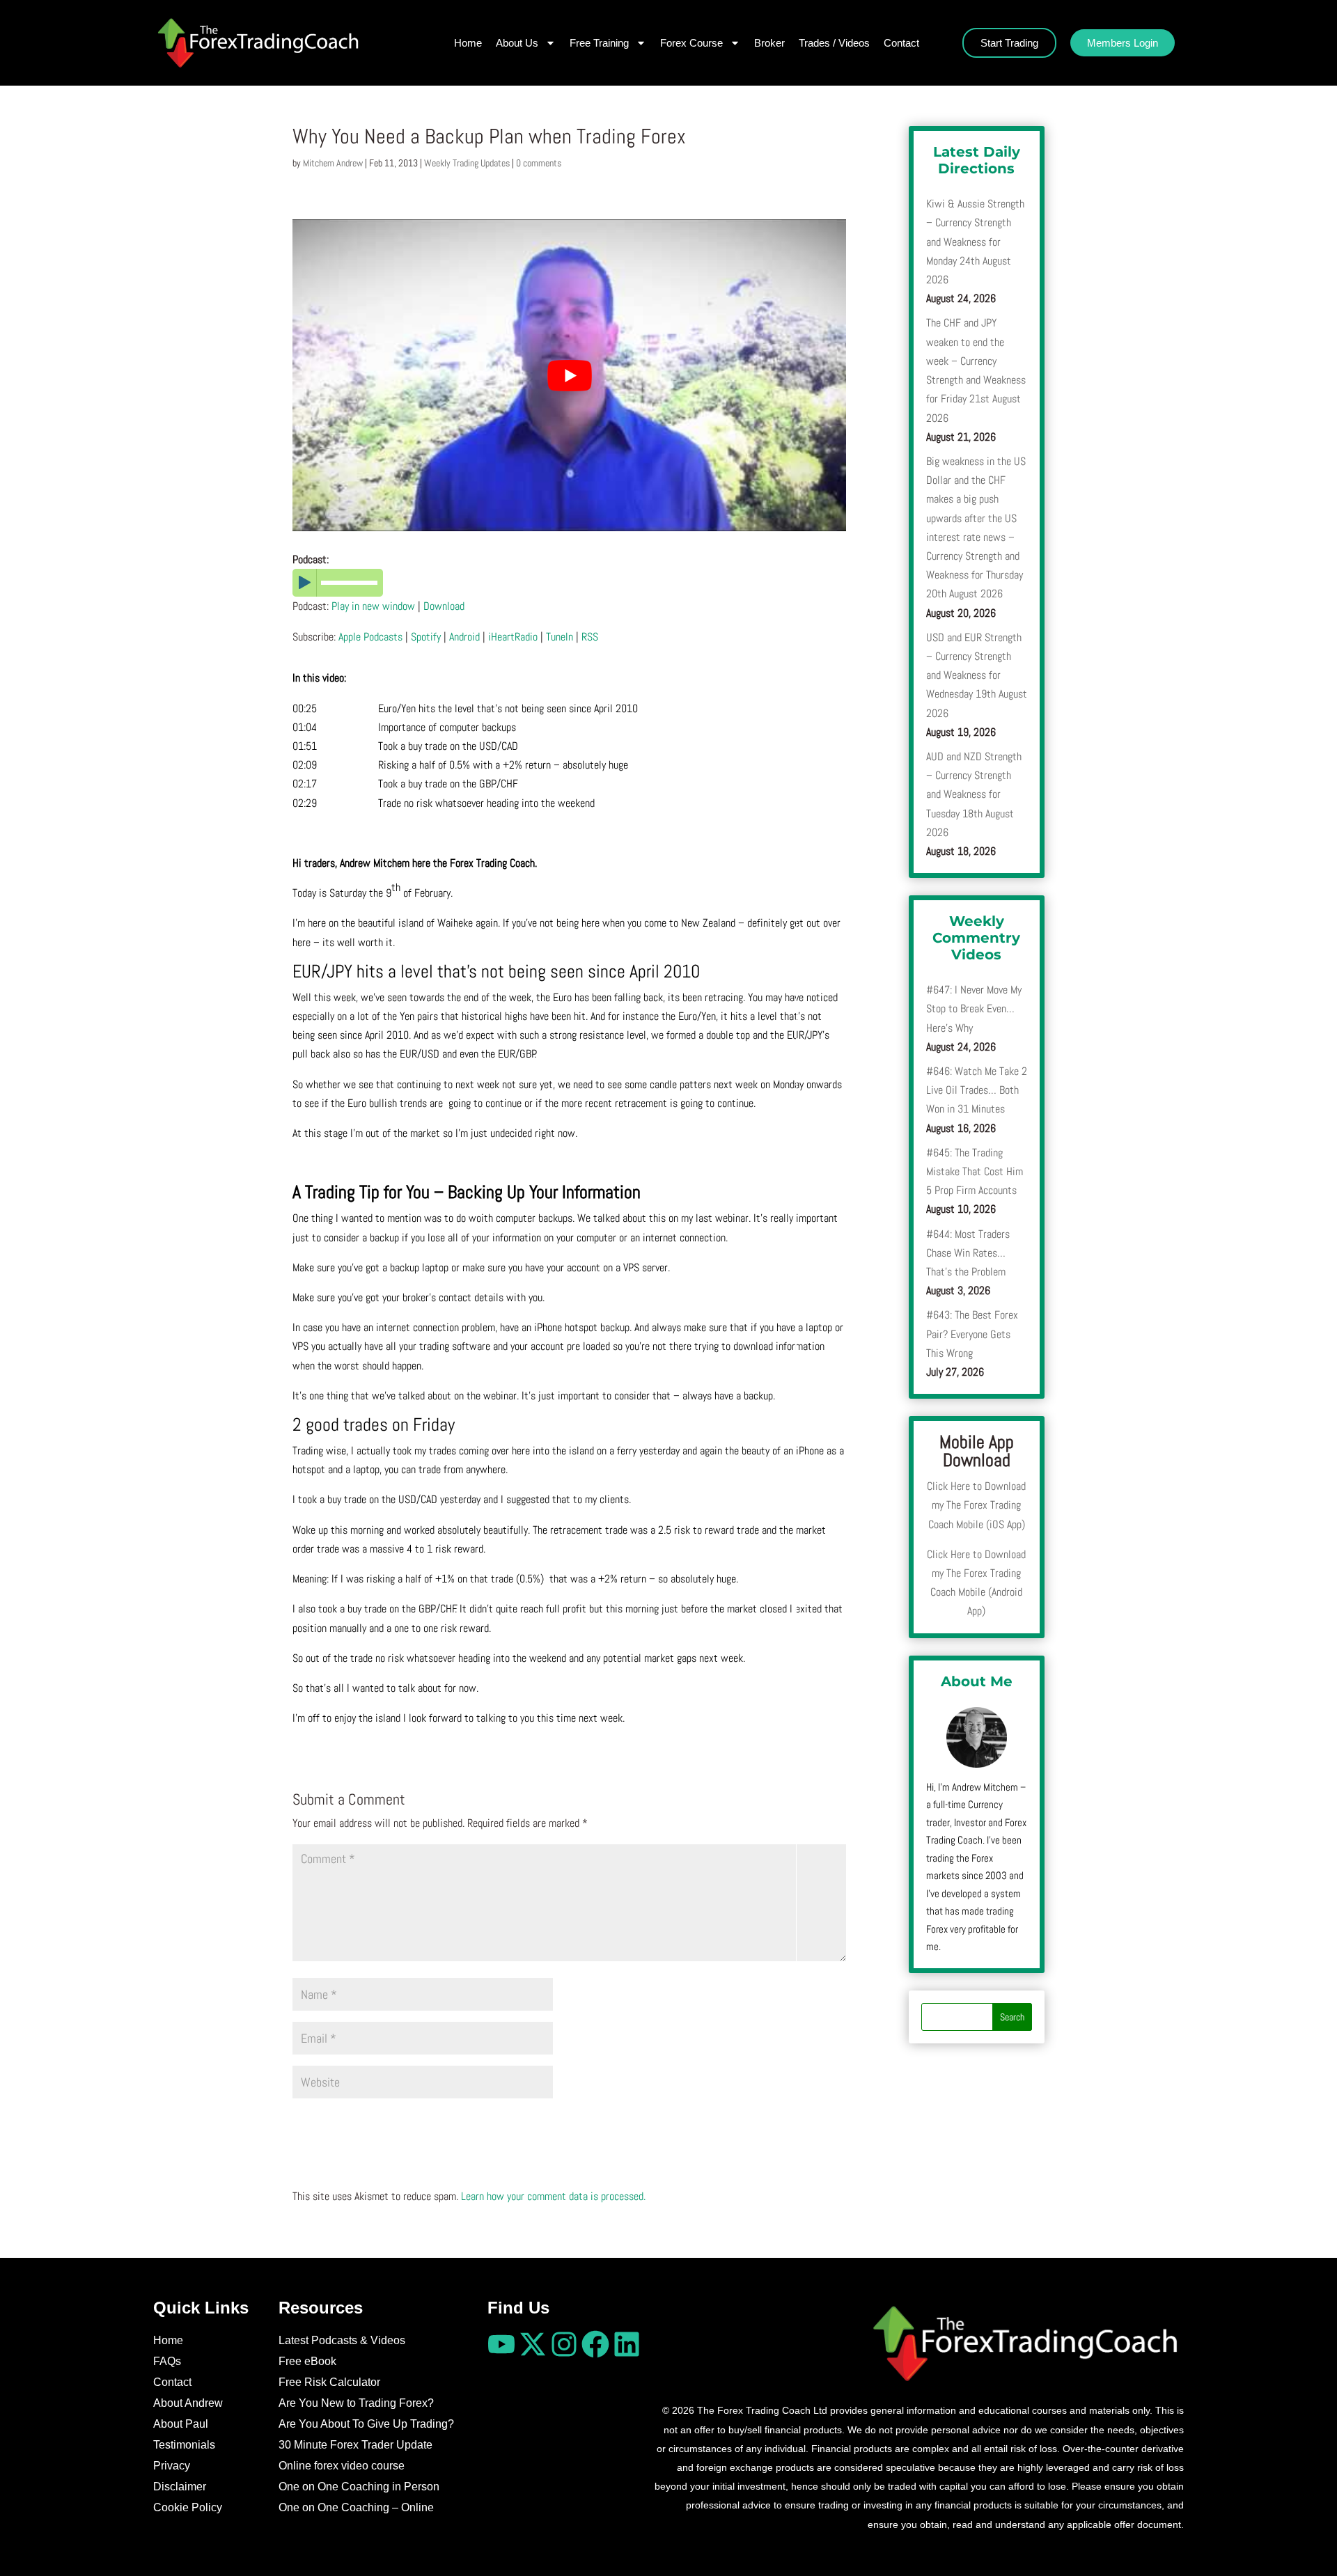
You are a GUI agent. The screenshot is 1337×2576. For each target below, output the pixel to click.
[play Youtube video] (569, 375)
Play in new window (373, 606)
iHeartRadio (513, 637)
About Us (517, 43)
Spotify (426, 637)
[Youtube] (501, 2344)
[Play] (569, 583)
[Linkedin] (627, 2344)
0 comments (539, 163)
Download (444, 606)
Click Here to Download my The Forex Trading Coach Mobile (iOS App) (976, 1505)
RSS (590, 637)
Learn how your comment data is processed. (553, 2196)
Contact (901, 43)
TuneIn (560, 637)
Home (468, 43)
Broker (769, 43)
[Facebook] (595, 2344)
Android (464, 637)
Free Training (599, 43)
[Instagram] (564, 2344)
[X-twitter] (533, 2344)
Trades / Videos (834, 43)
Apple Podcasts (370, 637)
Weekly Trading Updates (467, 163)
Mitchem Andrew (333, 163)
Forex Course (691, 43)
